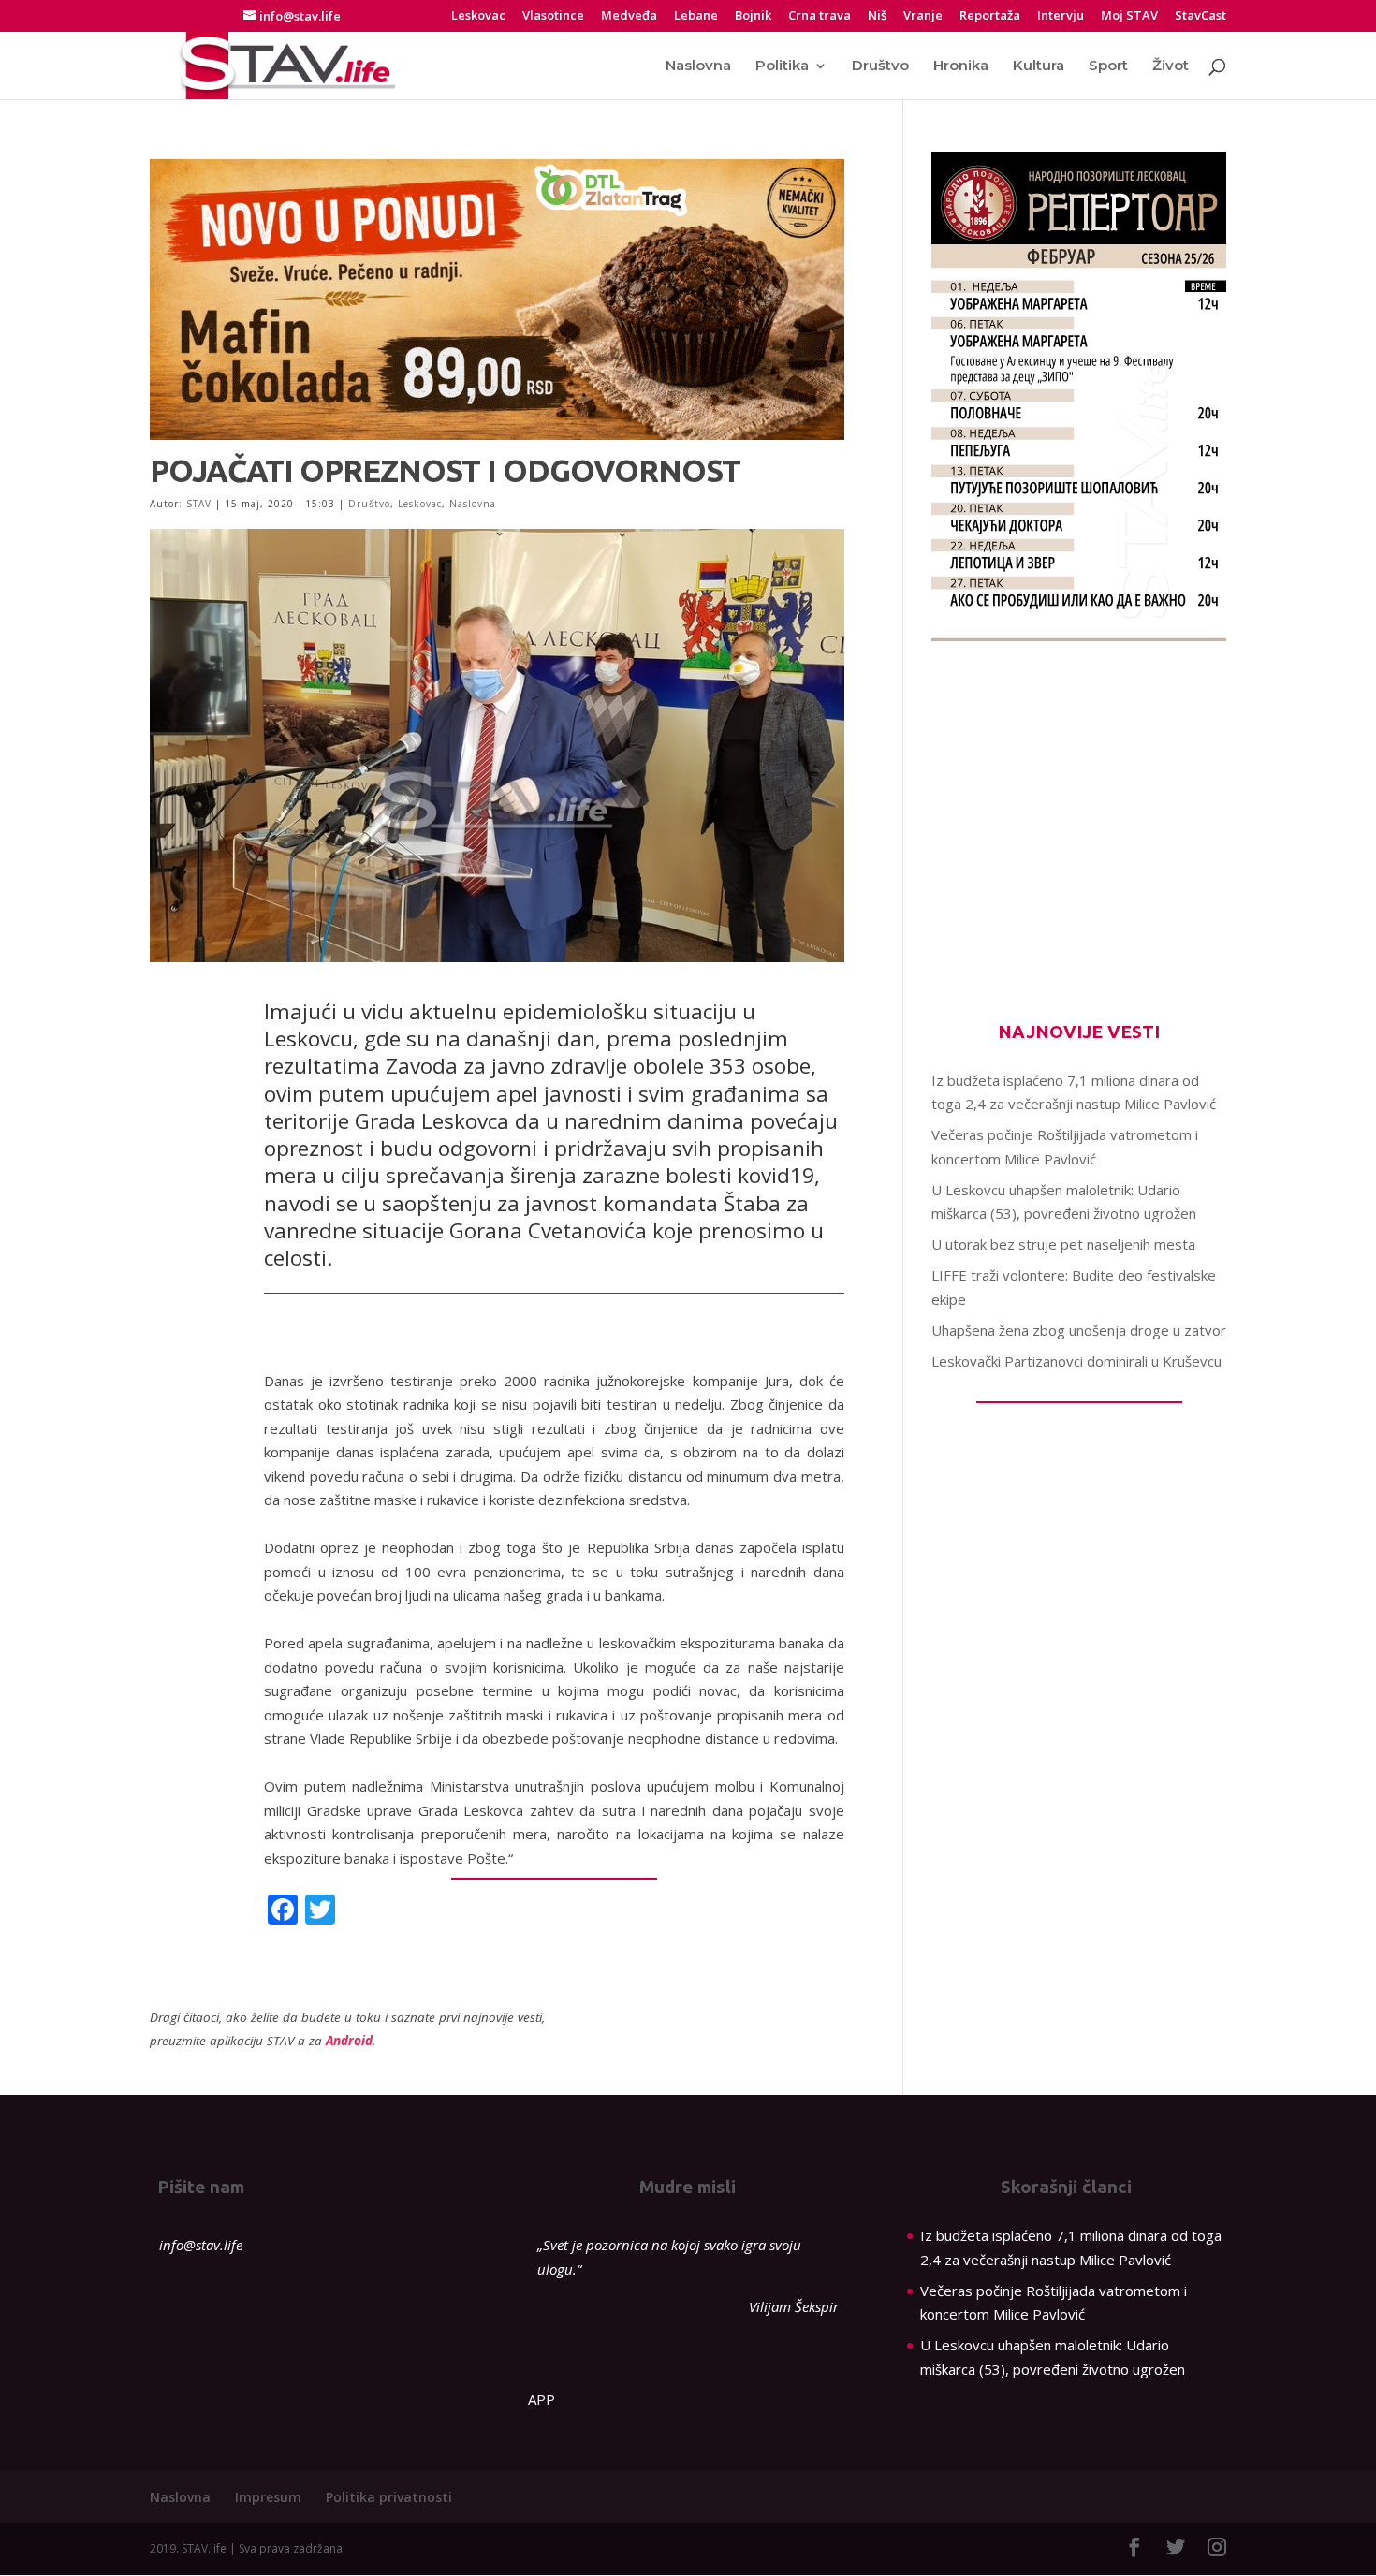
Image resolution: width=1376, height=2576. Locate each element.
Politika (782, 66)
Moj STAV (1129, 16)
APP (542, 2399)
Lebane (696, 16)
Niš (877, 16)
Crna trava (820, 16)
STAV (199, 504)
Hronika (961, 66)
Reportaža (990, 16)
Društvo (880, 66)
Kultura (1039, 66)
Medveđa (629, 16)
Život (1171, 66)
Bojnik (753, 16)
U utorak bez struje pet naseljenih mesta (1063, 1244)
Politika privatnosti (389, 2497)
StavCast (1200, 16)
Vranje (923, 16)
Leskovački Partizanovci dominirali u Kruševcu (1076, 1361)
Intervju (1061, 16)
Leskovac (478, 16)
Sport (1108, 66)
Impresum (268, 2497)
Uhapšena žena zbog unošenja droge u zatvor (1079, 1330)
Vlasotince (553, 16)
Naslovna (698, 66)
